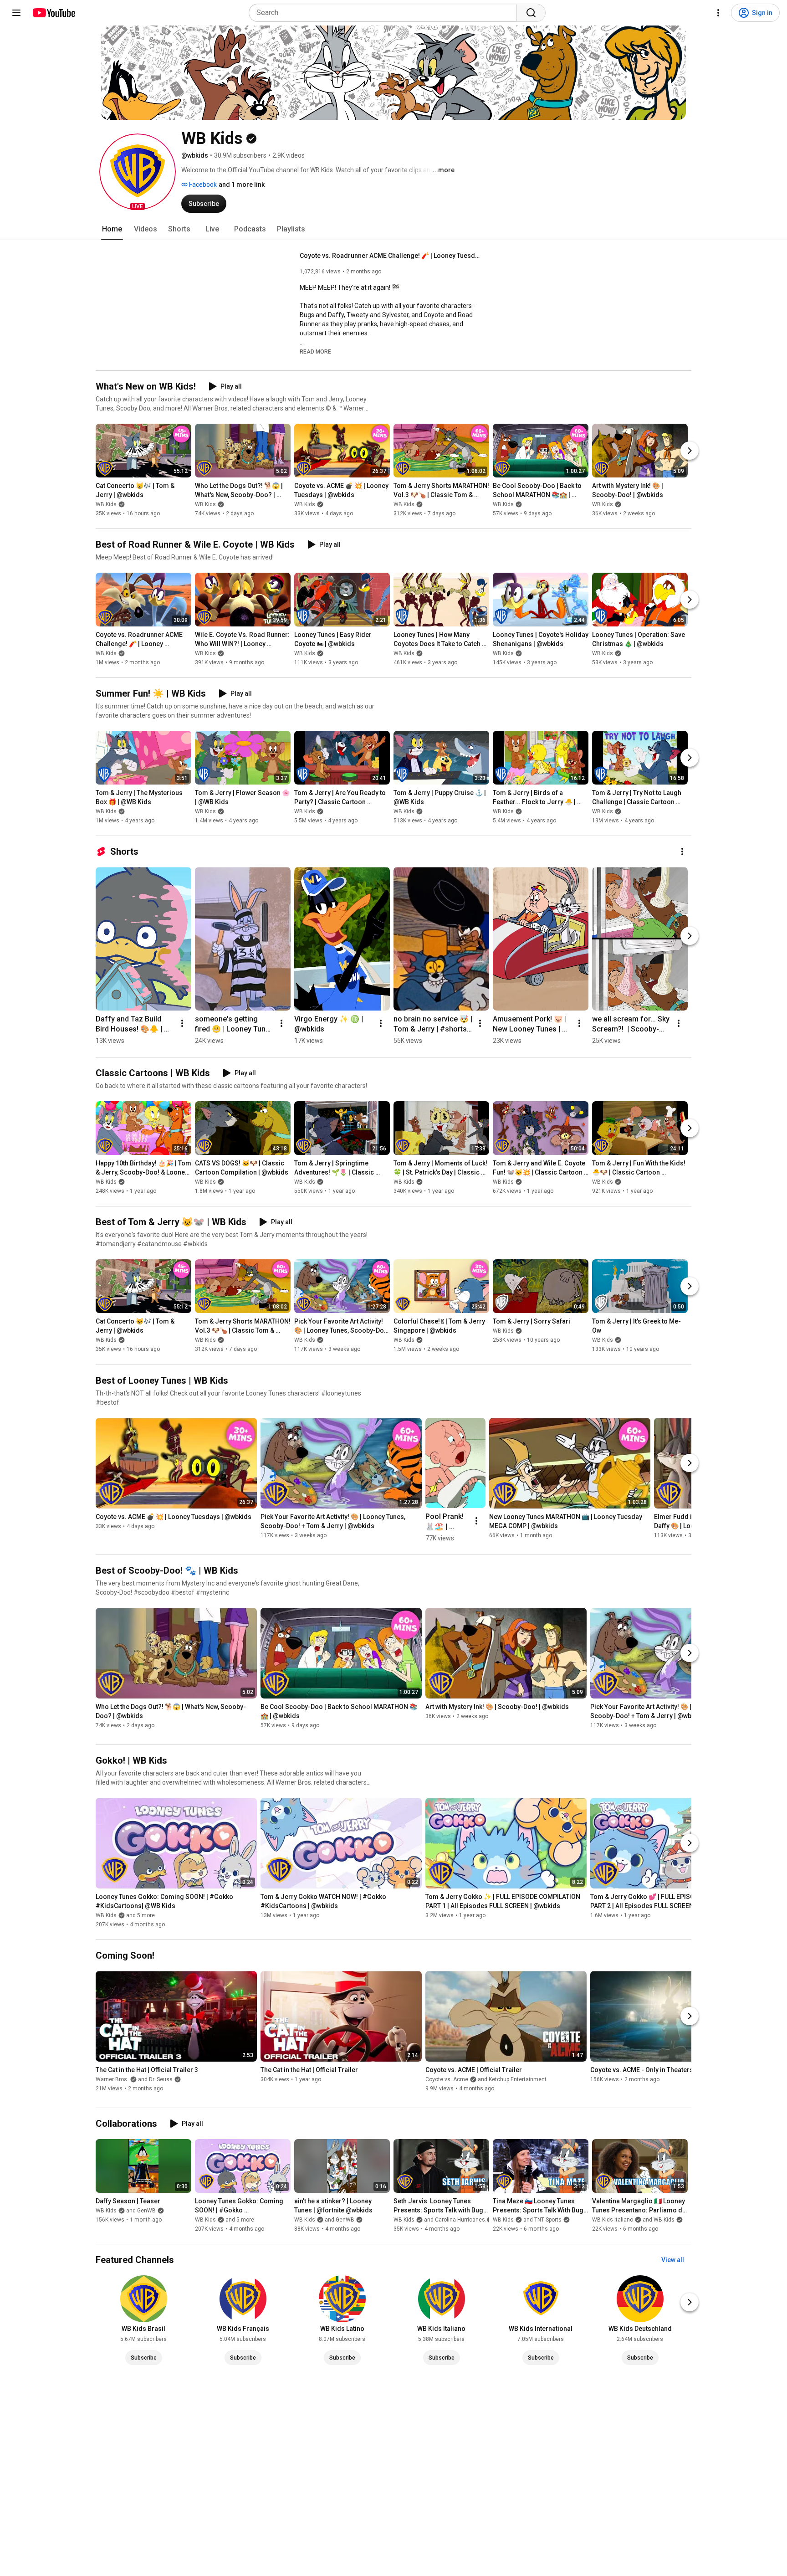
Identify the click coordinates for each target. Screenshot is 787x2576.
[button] (138, 172)
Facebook (202, 185)
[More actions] (682, 852)
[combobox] (386, 13)
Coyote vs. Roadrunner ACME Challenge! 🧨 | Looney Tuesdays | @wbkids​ (391, 256)
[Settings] (718, 13)
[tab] (112, 229)
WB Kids (106, 504)
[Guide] (16, 13)
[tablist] (393, 229)
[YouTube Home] (54, 13)
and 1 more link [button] (242, 185)
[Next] (690, 451)
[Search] (531, 13)
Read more (315, 352)
